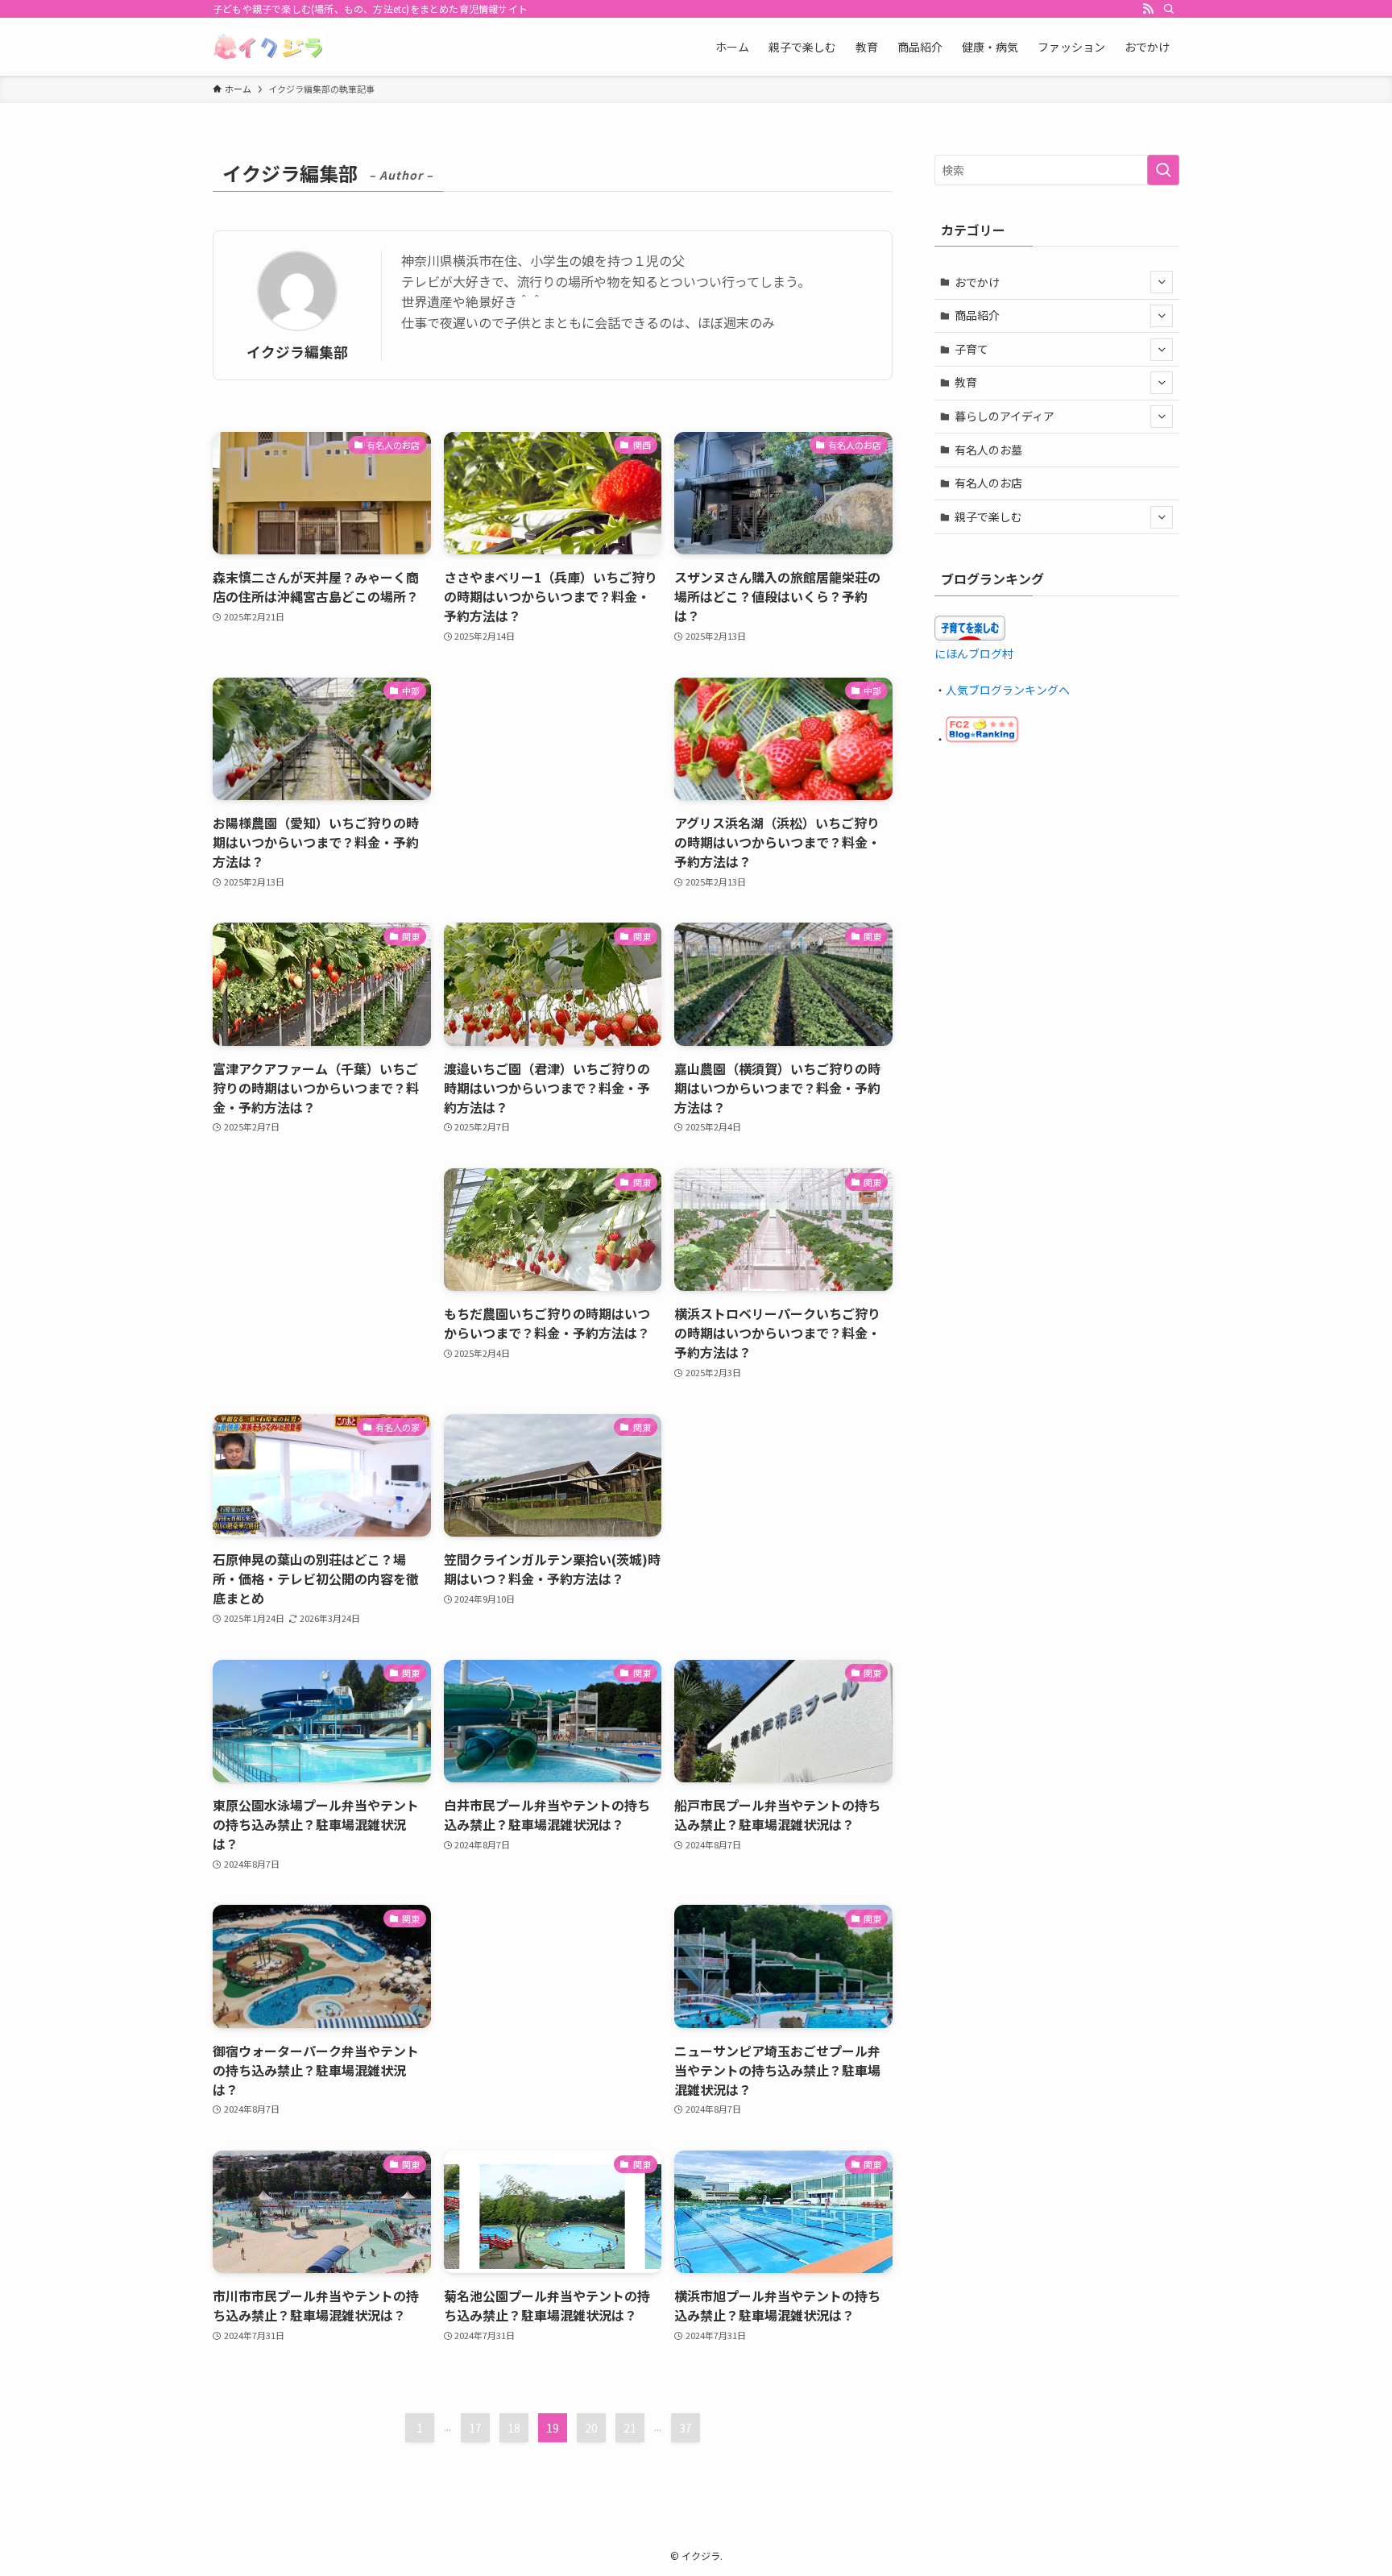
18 (514, 2428)
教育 (966, 382)
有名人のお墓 (988, 450)
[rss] (1148, 9)
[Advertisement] (553, 765)
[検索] (1169, 9)
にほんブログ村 (974, 653)
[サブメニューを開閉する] (1162, 282)
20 (591, 2428)
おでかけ (977, 282)
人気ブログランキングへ (1008, 690)
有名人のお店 (988, 483)
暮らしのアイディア (1005, 416)
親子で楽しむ (988, 516)
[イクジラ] (269, 47)
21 (630, 2428)
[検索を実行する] (1163, 170)
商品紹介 (977, 315)
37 (686, 2428)
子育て (971, 349)
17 (475, 2428)
